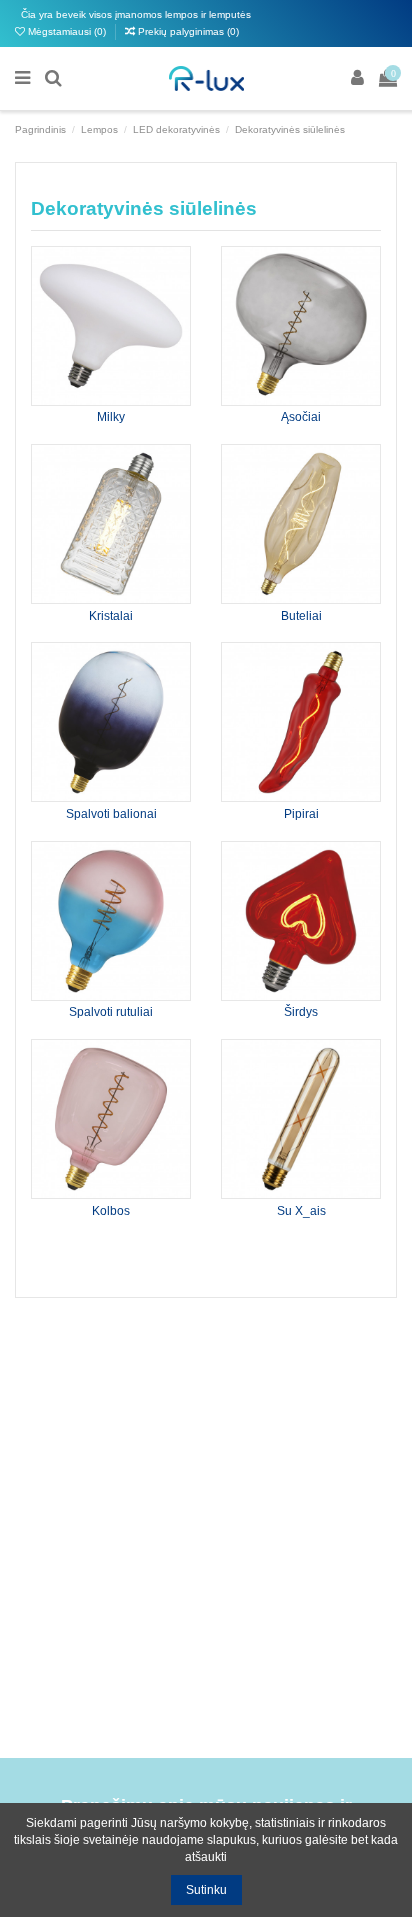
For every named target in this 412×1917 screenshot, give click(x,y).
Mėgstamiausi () (67, 31)
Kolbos (111, 1211)
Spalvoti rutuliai (111, 1012)
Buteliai (301, 616)
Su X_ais (301, 1211)
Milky (111, 417)
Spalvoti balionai (111, 814)
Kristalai (111, 616)
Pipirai (301, 814)
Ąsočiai (301, 417)
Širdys (301, 1012)
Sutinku (206, 1890)
